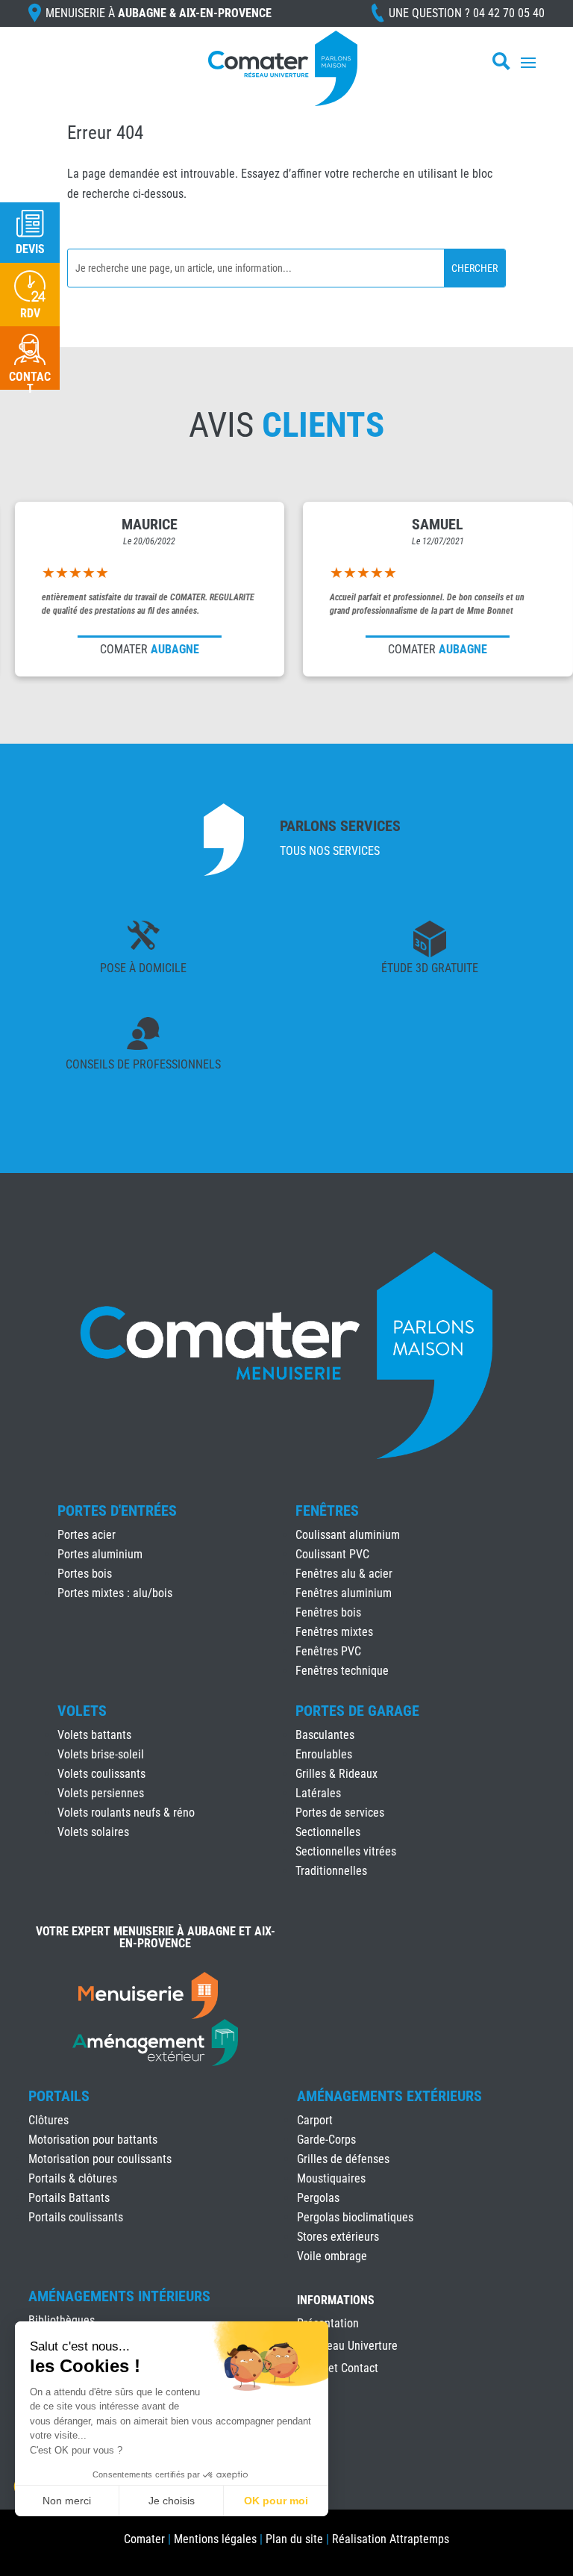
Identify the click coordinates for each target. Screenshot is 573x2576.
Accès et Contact (338, 2369)
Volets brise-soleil (101, 1754)
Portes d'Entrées (117, 1511)
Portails (59, 2096)
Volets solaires (93, 1832)
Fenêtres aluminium (344, 1593)
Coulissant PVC (332, 1554)
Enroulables (324, 1754)
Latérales (318, 1793)
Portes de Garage (357, 1711)
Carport (315, 2120)
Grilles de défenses (343, 2159)
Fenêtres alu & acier (344, 1574)
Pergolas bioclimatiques (355, 2217)
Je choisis (172, 2501)
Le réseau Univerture (347, 2347)
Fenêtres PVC (328, 1651)
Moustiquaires (331, 2178)
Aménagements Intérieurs (119, 2296)
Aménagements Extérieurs (389, 2096)
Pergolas (318, 2198)
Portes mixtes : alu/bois (115, 1593)
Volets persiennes (101, 1793)
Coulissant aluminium (348, 1535)
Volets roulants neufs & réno (126, 1813)
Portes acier (87, 1535)
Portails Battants (69, 2198)
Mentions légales (215, 2539)
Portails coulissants (76, 2217)
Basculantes (325, 1735)
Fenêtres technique (342, 1671)
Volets (82, 1711)
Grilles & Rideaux (336, 1774)
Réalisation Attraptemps (391, 2539)
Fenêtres (327, 1511)
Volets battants (94, 1735)
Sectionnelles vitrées (346, 1851)
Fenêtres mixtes (334, 1632)
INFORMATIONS (336, 2301)
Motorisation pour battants (93, 2140)
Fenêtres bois (328, 1612)
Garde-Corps (326, 2140)
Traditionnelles (331, 1871)
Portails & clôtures (73, 2178)
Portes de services (340, 1813)
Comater (144, 2539)
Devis (30, 249)
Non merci (67, 2501)
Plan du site (294, 2539)
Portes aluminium (100, 1554)
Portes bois (85, 1574)
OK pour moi (276, 2501)
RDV (30, 313)
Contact (30, 383)
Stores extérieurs (338, 2237)
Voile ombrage (332, 2256)
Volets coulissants (101, 1774)
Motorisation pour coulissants (100, 2159)
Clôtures (48, 2120)
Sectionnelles (328, 1832)
